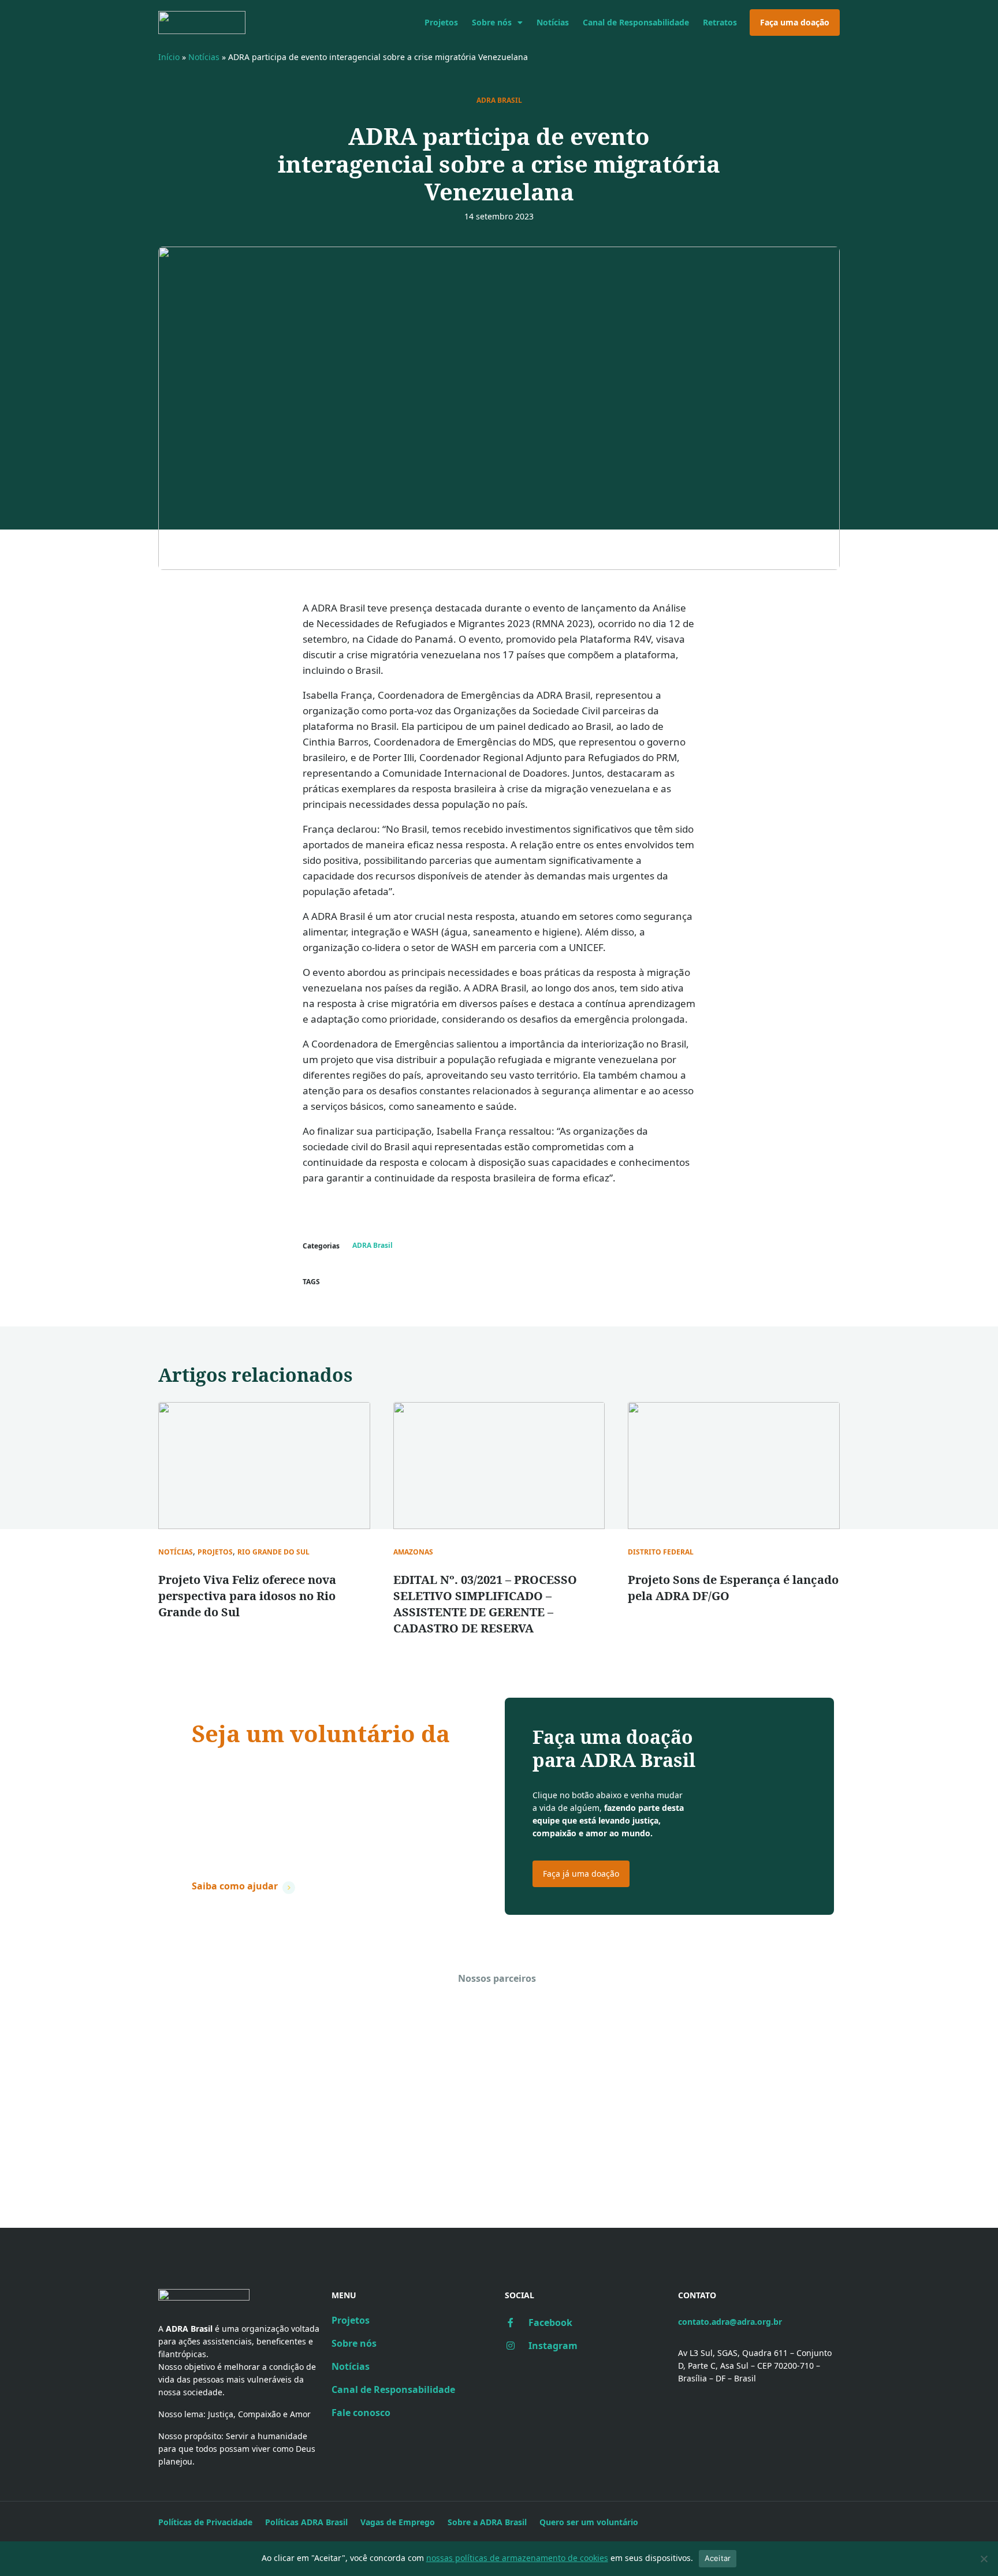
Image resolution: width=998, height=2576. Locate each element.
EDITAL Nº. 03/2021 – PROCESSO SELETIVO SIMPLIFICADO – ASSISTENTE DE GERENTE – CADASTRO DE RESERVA (485, 1604)
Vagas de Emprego (398, 2522)
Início (169, 57)
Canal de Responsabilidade (636, 22)
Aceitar (718, 2558)
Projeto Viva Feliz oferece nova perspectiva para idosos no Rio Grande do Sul (247, 1596)
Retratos (720, 22)
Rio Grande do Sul (273, 1552)
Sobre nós (492, 22)
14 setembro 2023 (499, 216)
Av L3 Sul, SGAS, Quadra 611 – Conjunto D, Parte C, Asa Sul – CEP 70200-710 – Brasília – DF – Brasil (755, 2366)
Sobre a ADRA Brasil (487, 2522)
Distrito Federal (661, 1552)
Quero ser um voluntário (589, 2522)
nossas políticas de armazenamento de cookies (517, 2558)
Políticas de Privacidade (205, 2522)
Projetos (441, 22)
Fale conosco (361, 2413)
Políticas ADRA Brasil (306, 2522)
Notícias (553, 22)
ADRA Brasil (499, 100)
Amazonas (413, 1552)
